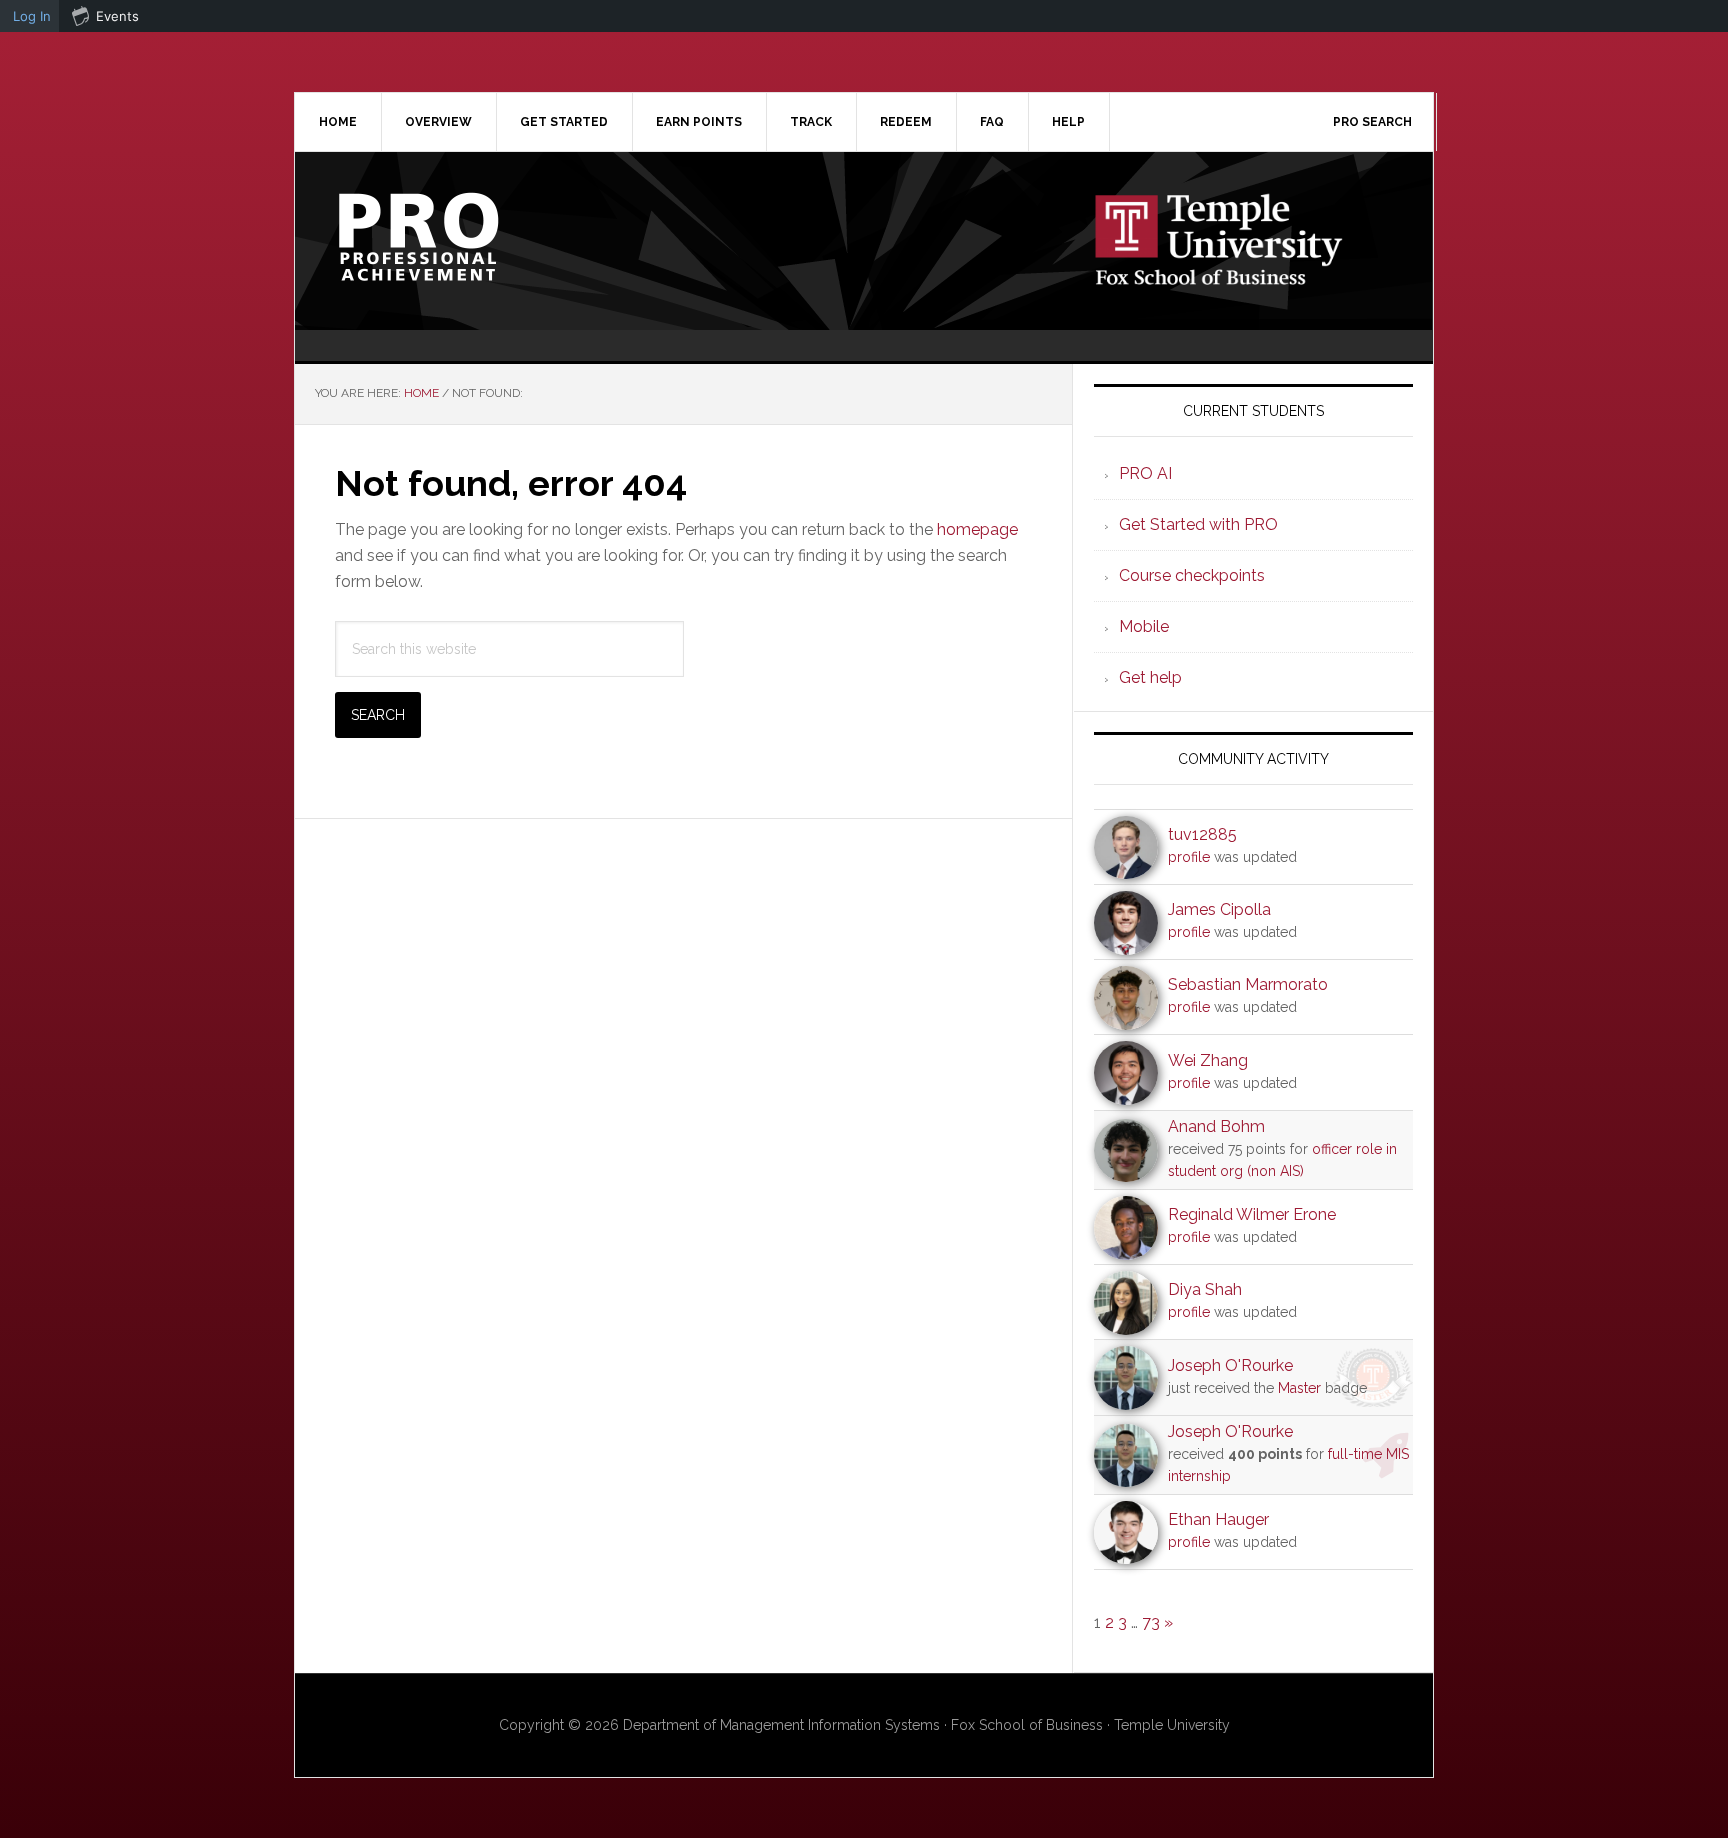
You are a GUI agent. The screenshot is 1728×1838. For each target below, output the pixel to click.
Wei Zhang (1208, 1060)
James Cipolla (1219, 909)
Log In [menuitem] (32, 16)
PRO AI (1145, 473)
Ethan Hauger (1218, 1519)
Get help (1150, 677)
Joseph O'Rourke (1230, 1365)
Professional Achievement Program (465, 237)
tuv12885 (1202, 834)
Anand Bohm (1216, 1126)
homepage (977, 529)
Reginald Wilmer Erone (1252, 1214)
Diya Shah (1205, 1289)
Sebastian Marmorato (1248, 984)
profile (1189, 857)
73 (1151, 1622)
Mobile (1144, 626)
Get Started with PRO (1198, 524)
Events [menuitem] (117, 16)
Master (1299, 1388)
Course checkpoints (1192, 575)
